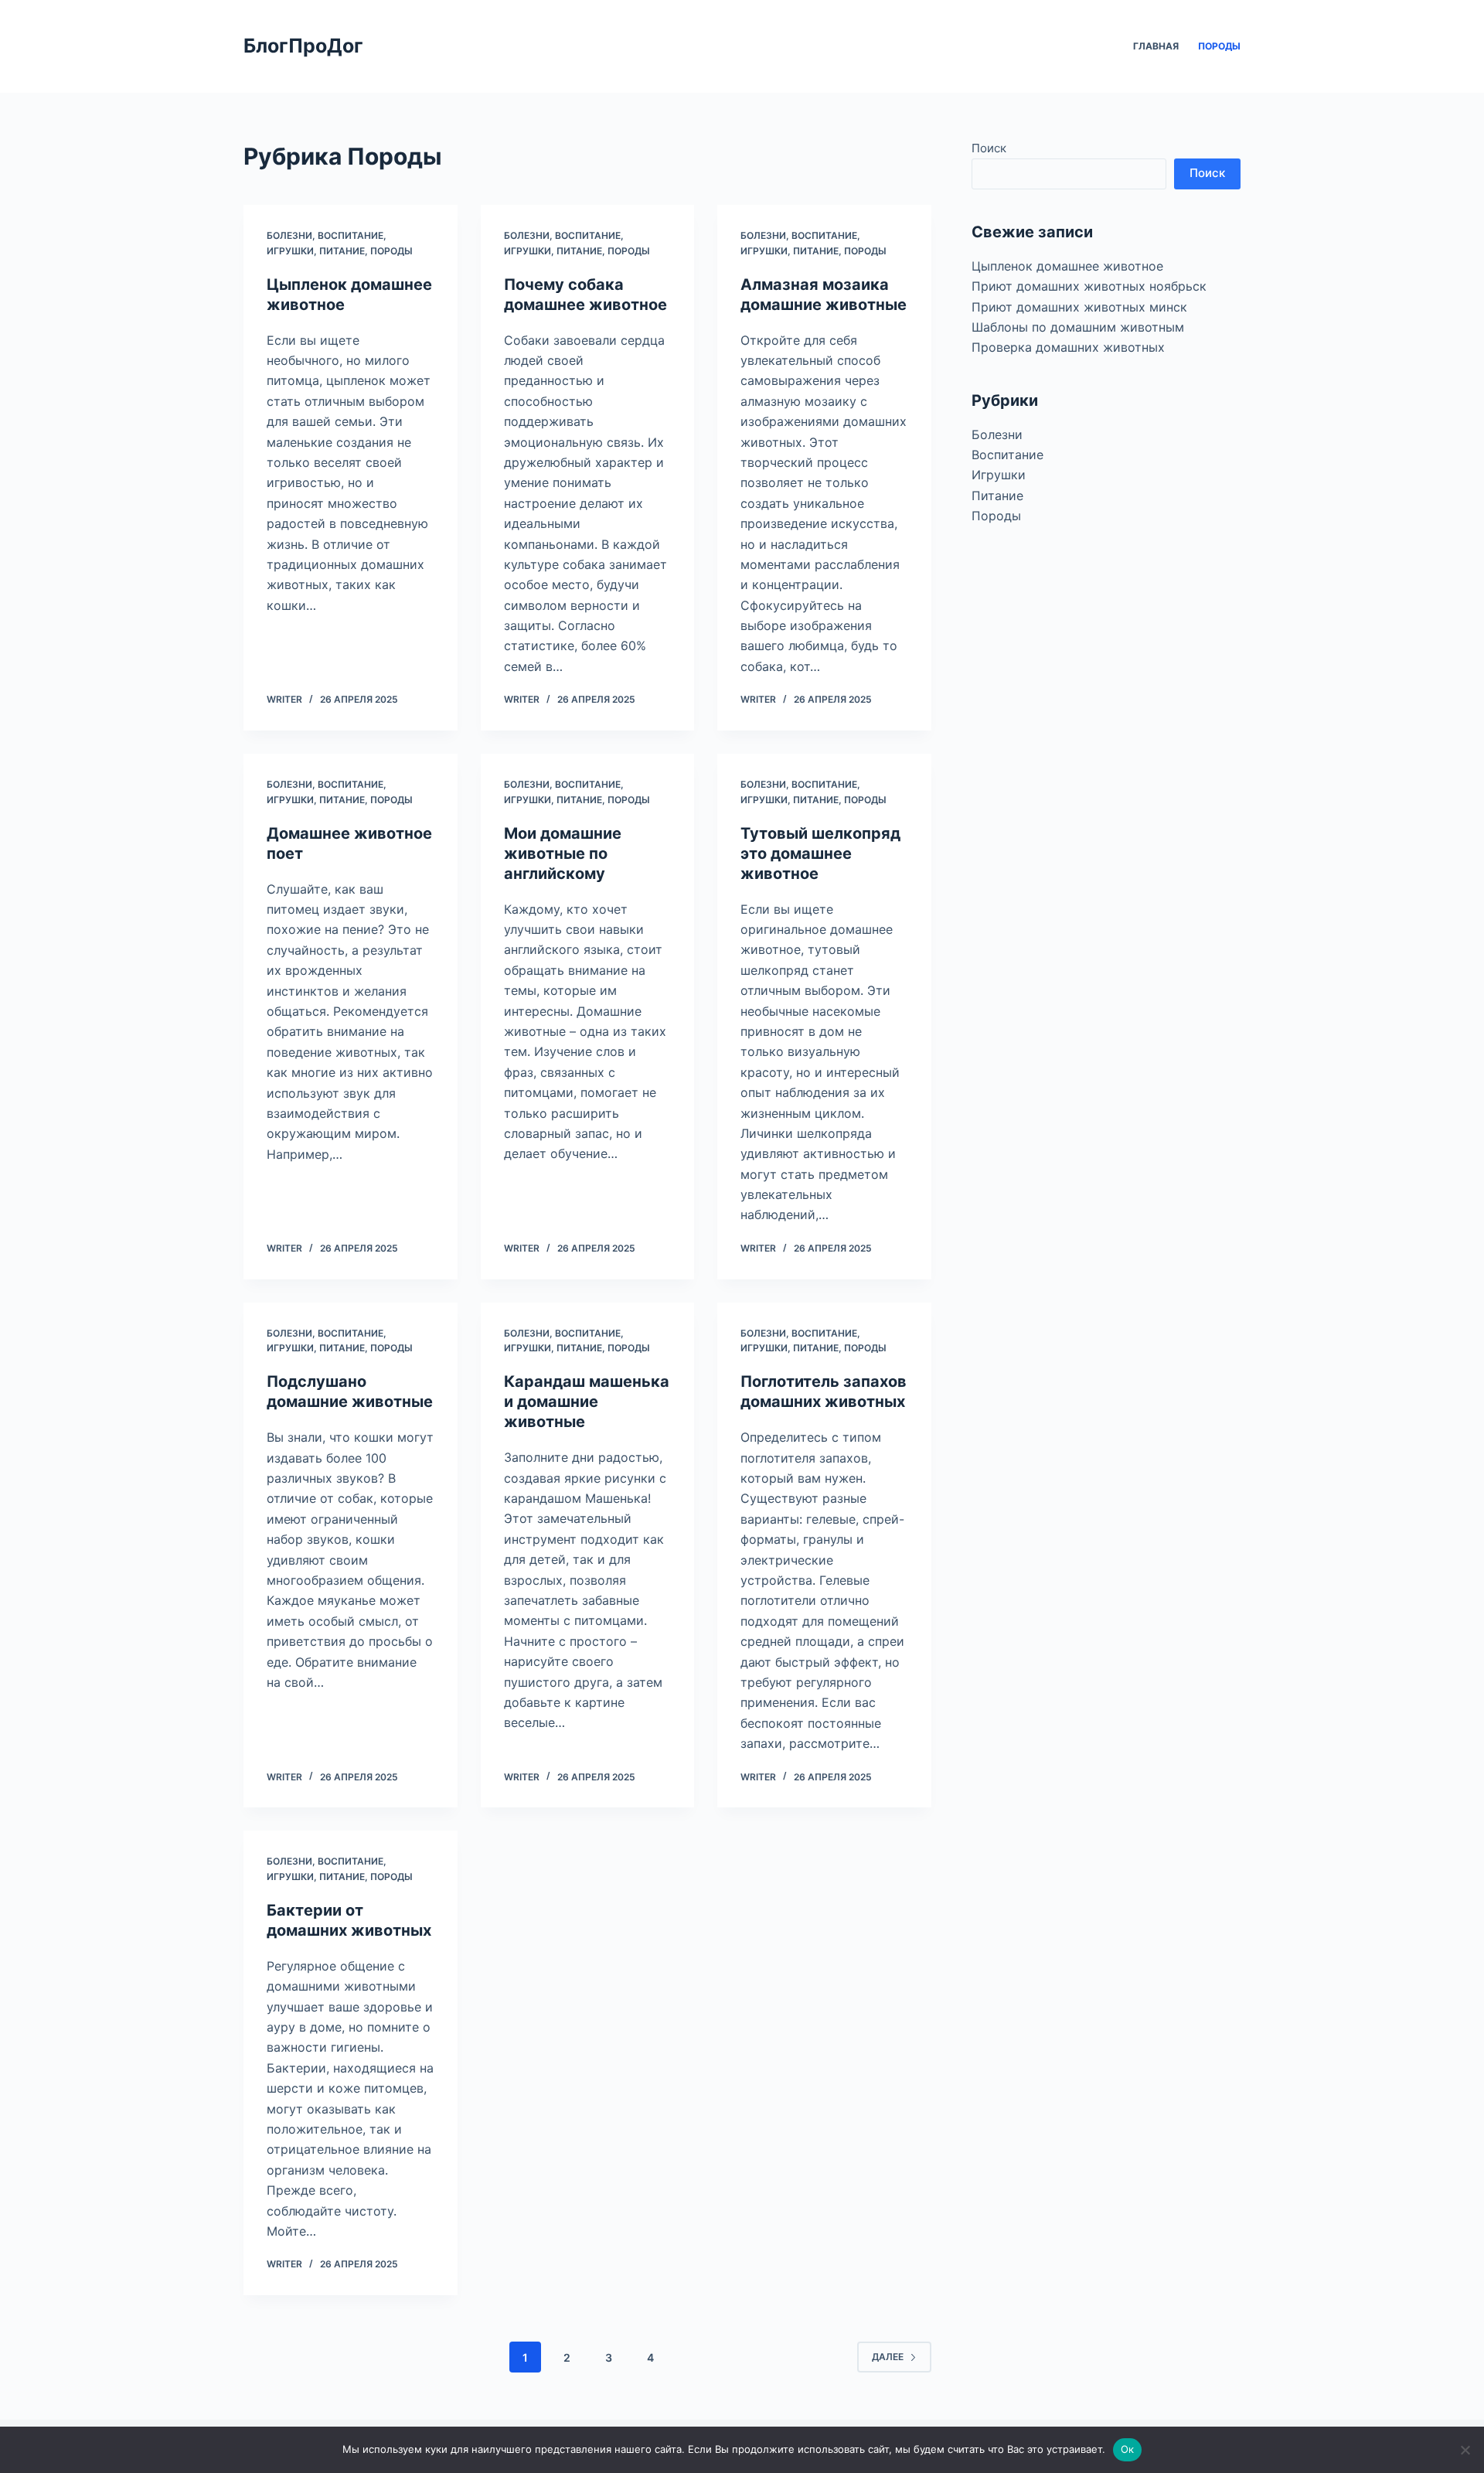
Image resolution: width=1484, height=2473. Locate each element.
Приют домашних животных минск (1079, 307)
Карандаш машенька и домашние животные (587, 1402)
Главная (1156, 46)
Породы (1219, 46)
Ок (1128, 2449)
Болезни (289, 235)
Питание (342, 251)
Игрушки (290, 251)
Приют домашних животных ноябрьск (1089, 286)
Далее (888, 2357)
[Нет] (1465, 2450)
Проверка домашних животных (1068, 347)
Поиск (989, 148)
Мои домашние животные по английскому (563, 853)
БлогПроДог (303, 46)
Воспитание (351, 235)
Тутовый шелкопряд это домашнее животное (820, 853)
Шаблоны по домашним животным (1078, 327)
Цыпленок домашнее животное (1067, 266)
